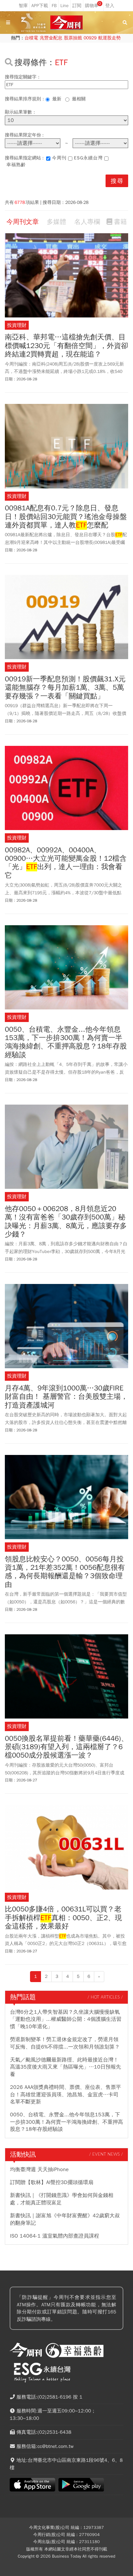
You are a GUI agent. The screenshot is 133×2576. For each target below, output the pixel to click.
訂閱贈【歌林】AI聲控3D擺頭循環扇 (52, 2182)
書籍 (120, 222)
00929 (90, 38)
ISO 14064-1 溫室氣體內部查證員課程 (55, 2236)
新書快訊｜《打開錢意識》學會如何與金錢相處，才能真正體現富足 (62, 2199)
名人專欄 (87, 222)
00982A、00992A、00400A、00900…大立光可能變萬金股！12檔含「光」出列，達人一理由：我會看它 (66, 863)
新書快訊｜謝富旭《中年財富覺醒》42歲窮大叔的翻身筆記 (65, 2219)
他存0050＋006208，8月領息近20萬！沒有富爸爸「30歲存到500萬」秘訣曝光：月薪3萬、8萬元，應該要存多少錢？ (66, 1222)
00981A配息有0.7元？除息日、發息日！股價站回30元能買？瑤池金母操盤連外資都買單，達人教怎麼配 (66, 517)
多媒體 (56, 222)
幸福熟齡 (16, 165)
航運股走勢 (109, 38)
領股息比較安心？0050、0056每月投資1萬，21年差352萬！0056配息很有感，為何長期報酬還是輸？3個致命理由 (65, 1572)
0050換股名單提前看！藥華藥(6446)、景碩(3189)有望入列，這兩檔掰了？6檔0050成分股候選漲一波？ (66, 1747)
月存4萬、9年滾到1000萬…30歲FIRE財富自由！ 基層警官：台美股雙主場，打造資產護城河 (66, 1397)
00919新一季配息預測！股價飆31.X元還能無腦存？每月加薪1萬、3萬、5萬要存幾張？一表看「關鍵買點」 (65, 688)
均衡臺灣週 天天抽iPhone (39, 2170)
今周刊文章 (23, 222)
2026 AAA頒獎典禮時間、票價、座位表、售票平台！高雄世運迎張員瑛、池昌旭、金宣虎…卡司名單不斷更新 (66, 2095)
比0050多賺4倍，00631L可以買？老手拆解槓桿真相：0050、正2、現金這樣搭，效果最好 (63, 1918)
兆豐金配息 (51, 38)
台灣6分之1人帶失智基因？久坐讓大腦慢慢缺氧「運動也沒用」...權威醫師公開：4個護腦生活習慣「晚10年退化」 (66, 2019)
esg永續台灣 (88, 158)
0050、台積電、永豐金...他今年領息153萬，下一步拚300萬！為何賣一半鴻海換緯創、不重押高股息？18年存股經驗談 (66, 1042)
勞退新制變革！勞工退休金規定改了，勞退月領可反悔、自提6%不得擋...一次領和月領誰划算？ (65, 2043)
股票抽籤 (73, 38)
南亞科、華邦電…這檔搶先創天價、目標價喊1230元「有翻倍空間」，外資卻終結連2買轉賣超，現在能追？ (66, 346)
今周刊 (59, 158)
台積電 (31, 38)
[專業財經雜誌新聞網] (66, 23)
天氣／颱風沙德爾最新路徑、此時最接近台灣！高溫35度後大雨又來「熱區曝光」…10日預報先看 (66, 2067)
